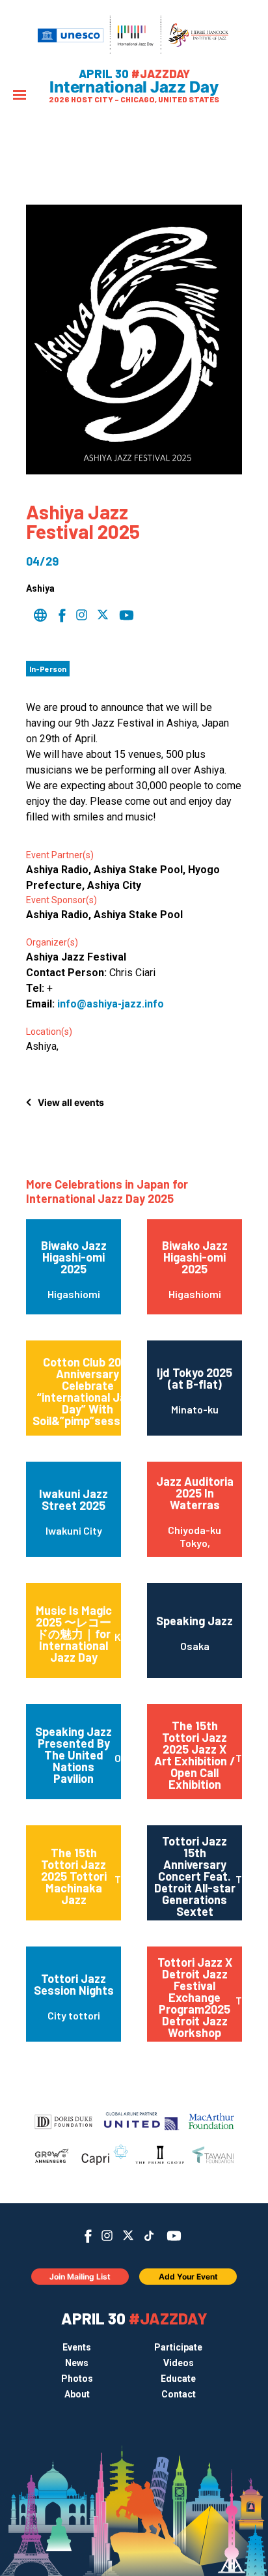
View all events (71, 1102)
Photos (77, 2379)
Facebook (88, 2236)
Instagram (107, 2236)
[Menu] (20, 96)
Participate (178, 2347)
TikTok (149, 2236)
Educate (178, 2379)
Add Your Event (188, 2277)
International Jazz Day (134, 87)
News (77, 2363)
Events (77, 2347)
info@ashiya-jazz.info (111, 1004)
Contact (179, 2394)
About (77, 2394)
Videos (179, 2363)
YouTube (174, 2236)
